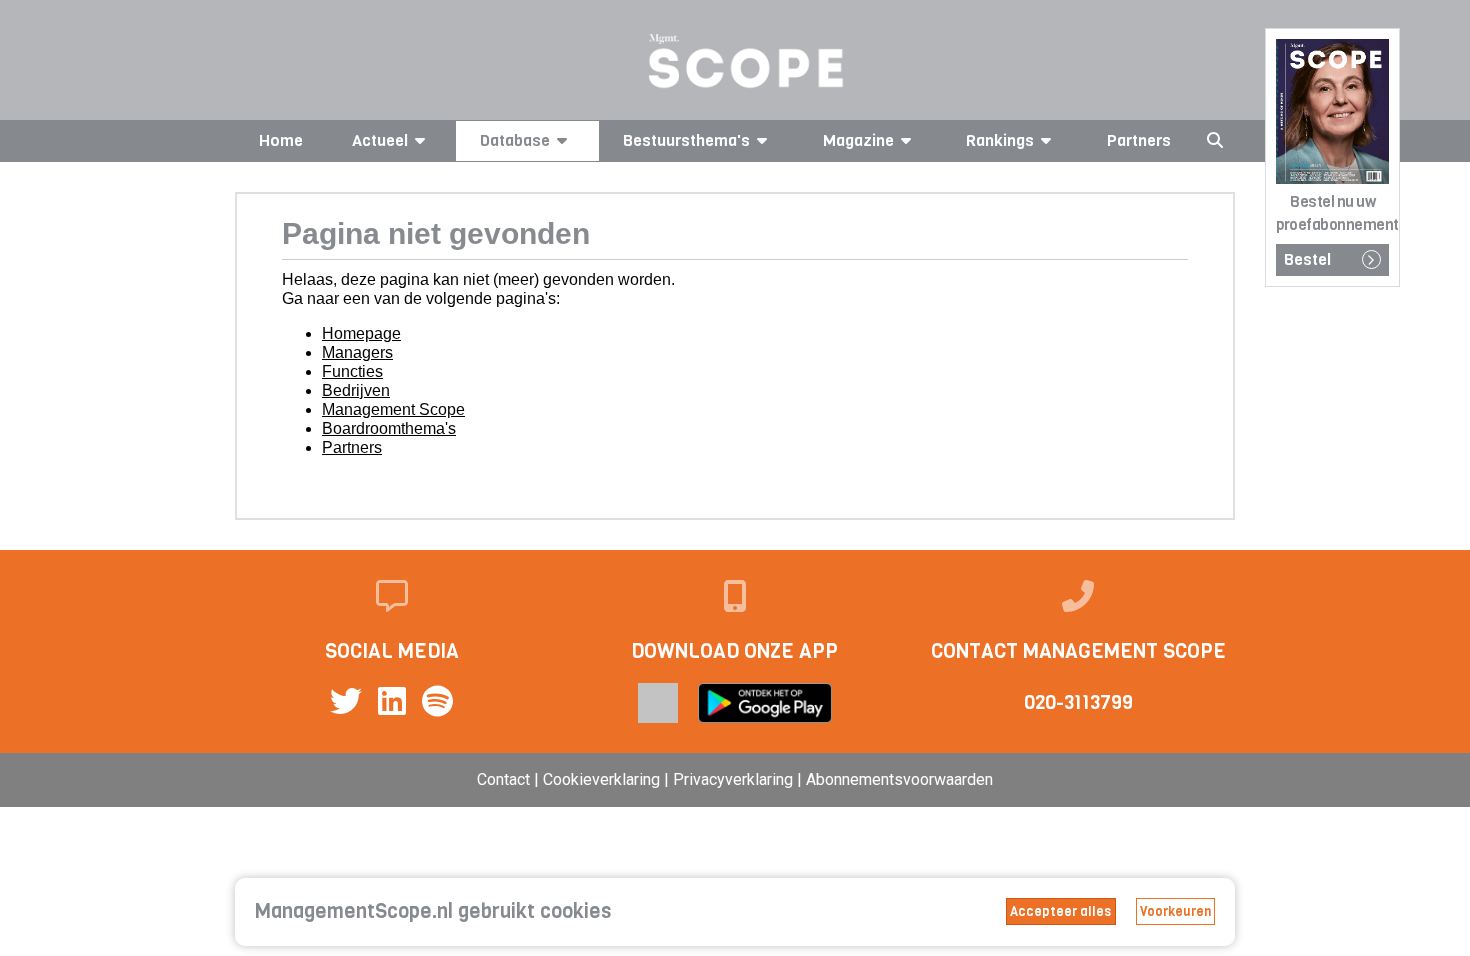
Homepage (361, 333)
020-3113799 (1078, 702)
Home (281, 140)
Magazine (858, 140)
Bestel (1307, 259)
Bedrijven (356, 390)
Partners (1139, 140)
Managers (357, 352)
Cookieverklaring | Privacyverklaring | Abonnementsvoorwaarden (768, 779)
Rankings (1000, 140)
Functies (352, 371)
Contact (503, 779)
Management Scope (393, 409)
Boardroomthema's (389, 428)
